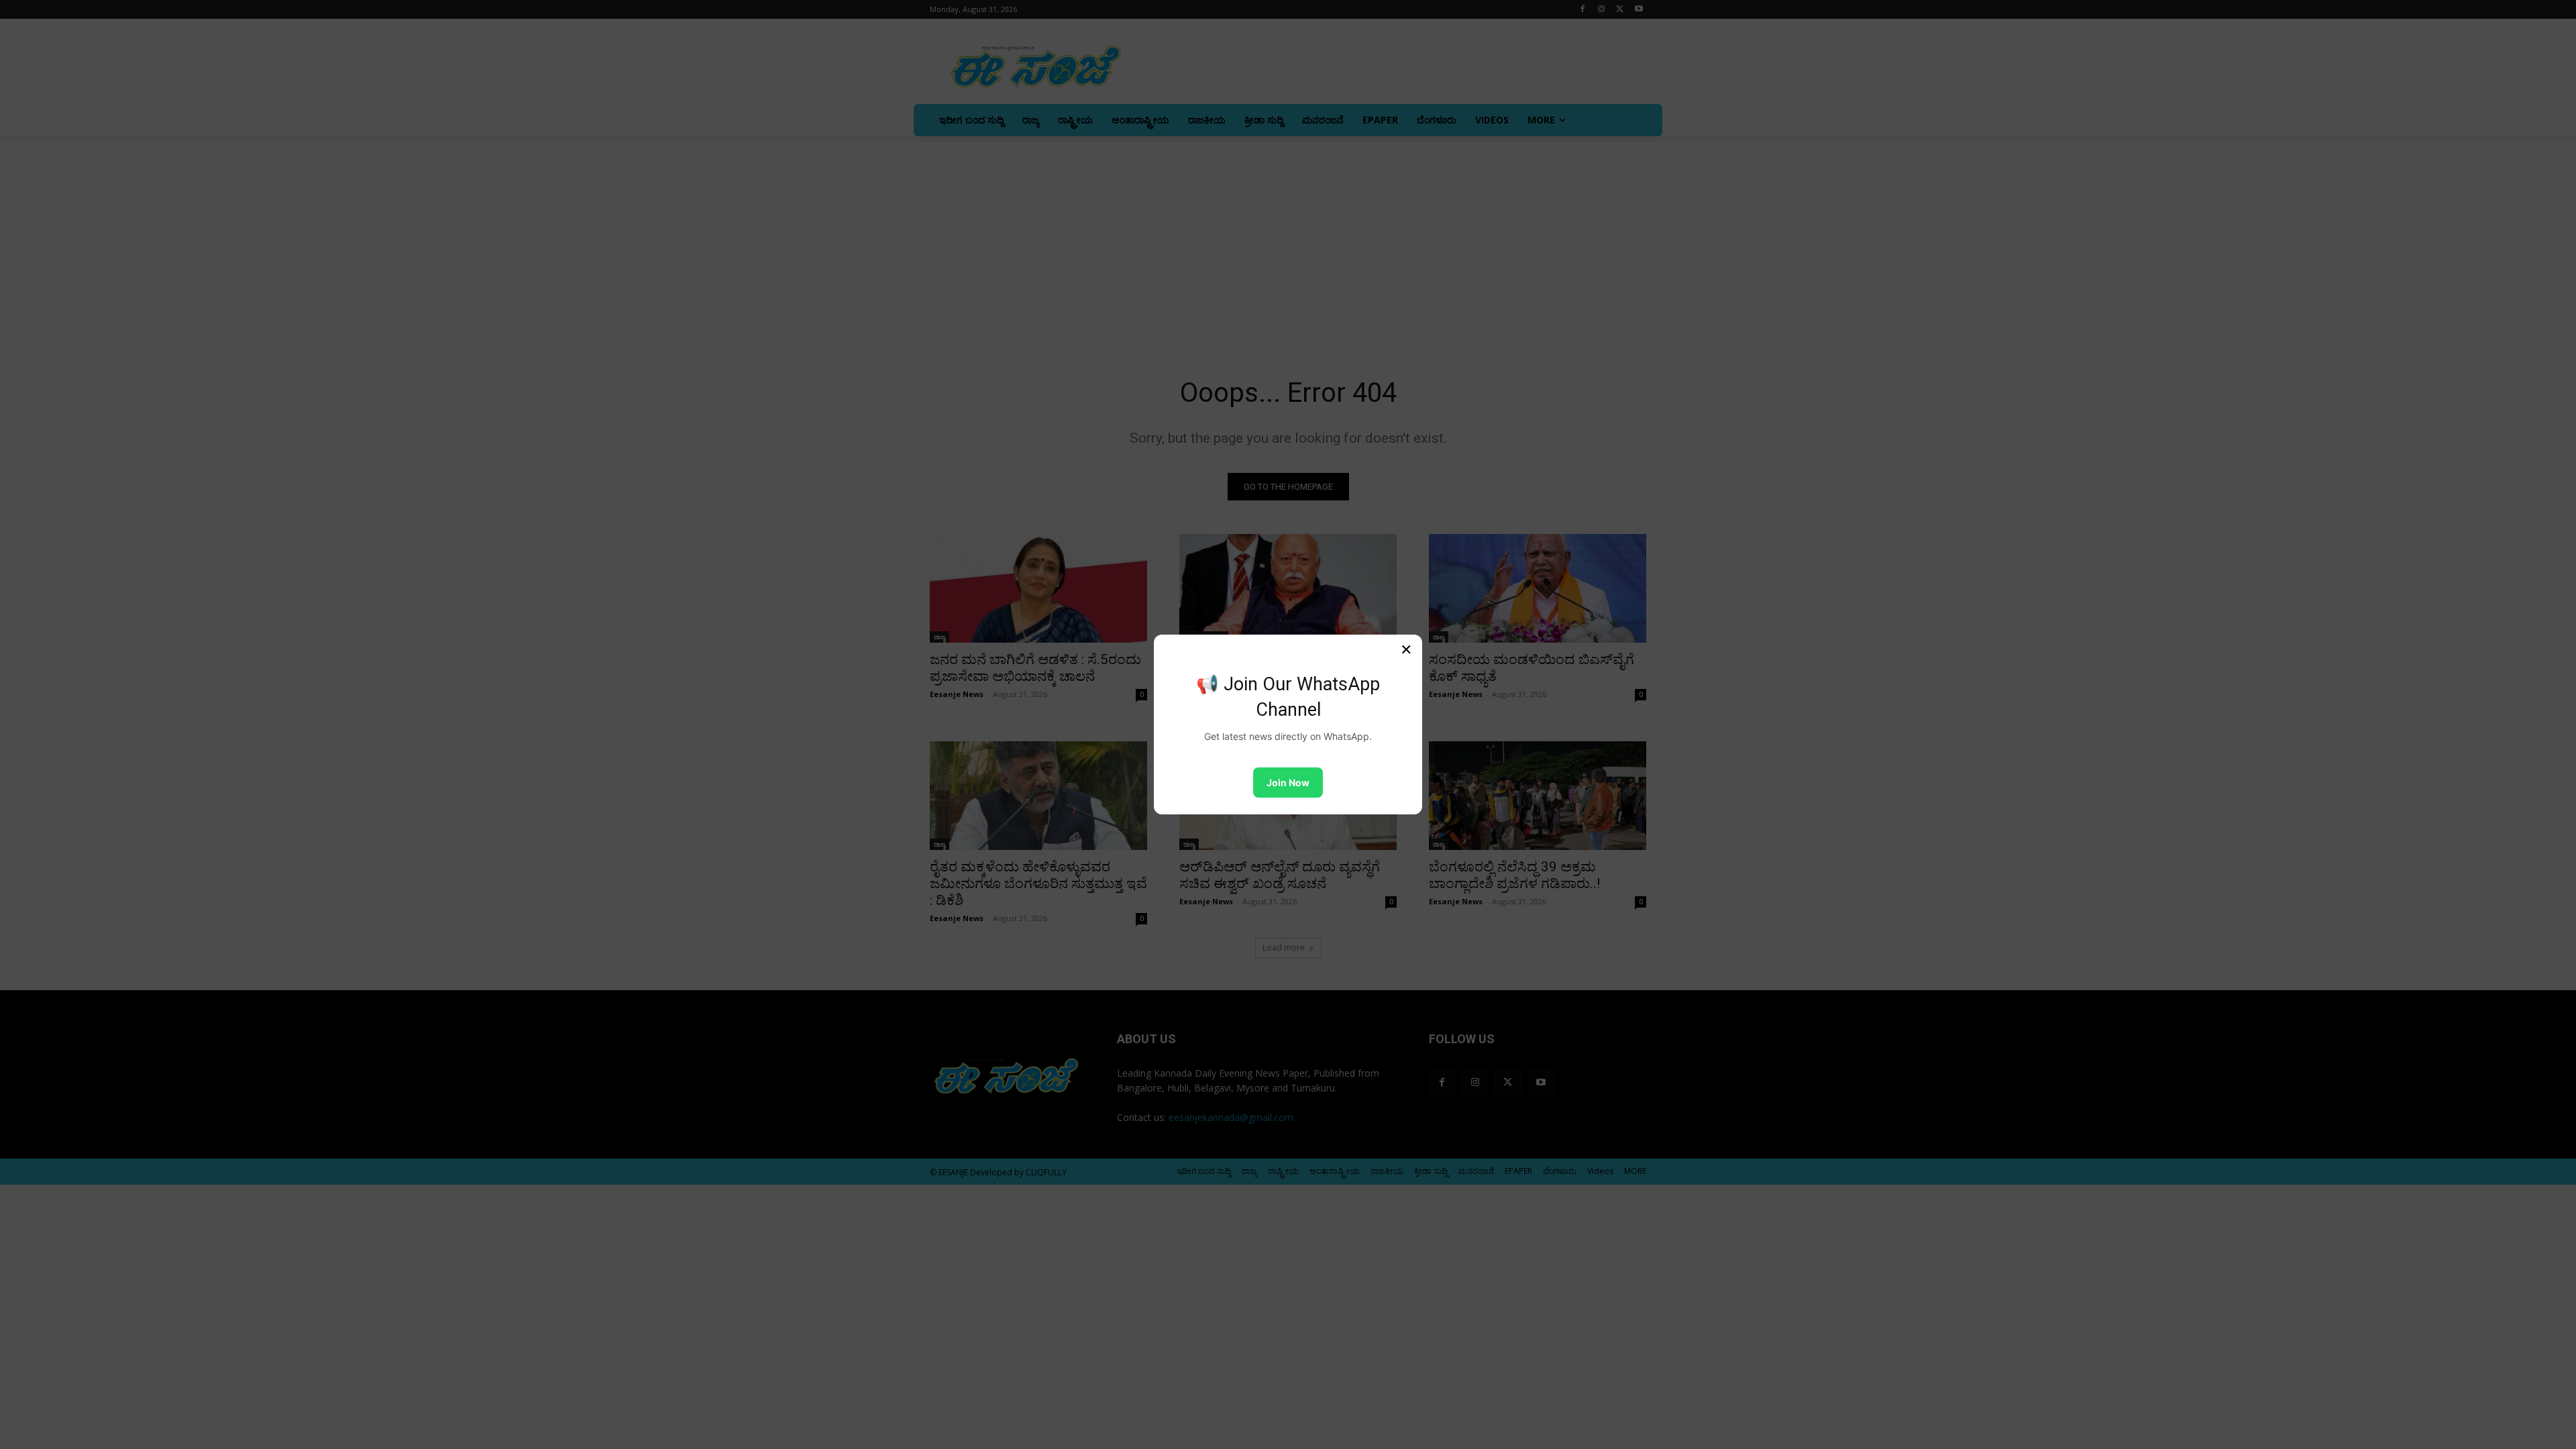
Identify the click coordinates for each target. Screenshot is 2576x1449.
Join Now (1288, 783)
